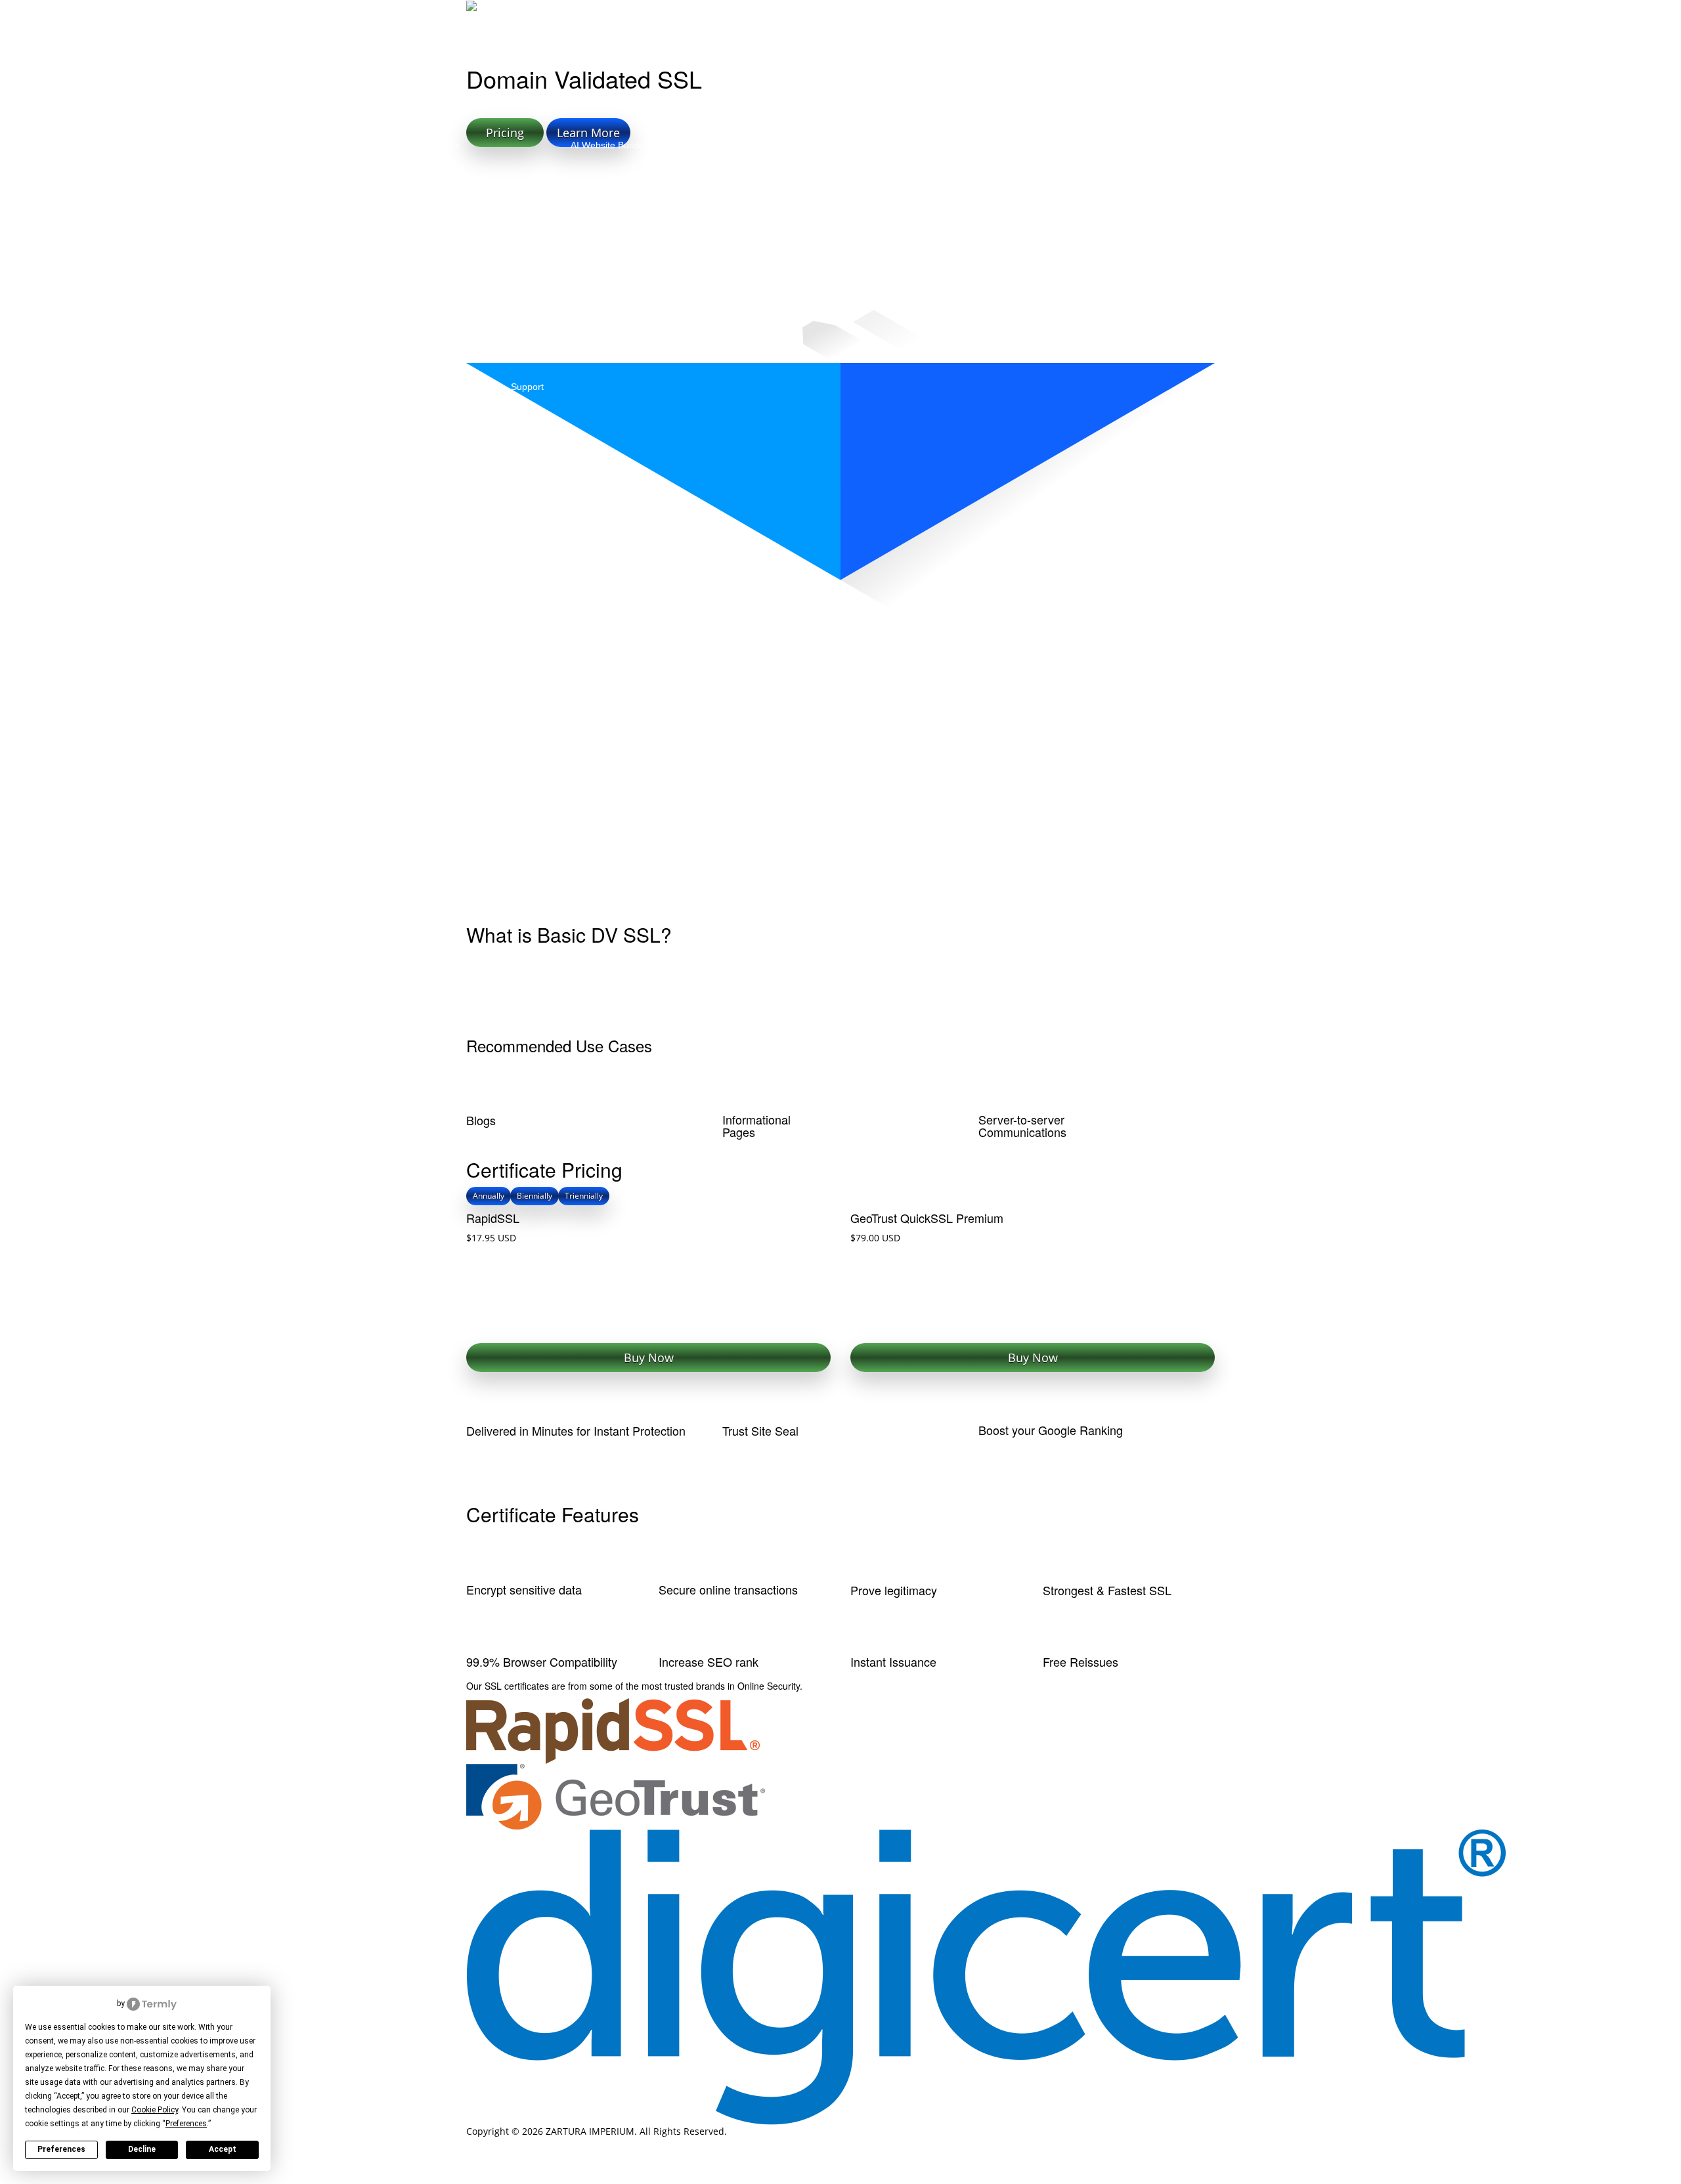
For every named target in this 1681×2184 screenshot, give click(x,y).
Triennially (584, 1196)
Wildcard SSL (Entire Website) (966, 636)
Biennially (535, 1196)
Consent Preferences (46, 2177)
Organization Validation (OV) (691, 636)
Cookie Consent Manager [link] (70, 2003)
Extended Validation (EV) (827, 636)
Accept (223, 2149)
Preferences (61, 2149)
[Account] (1202, 16)
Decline (142, 2149)
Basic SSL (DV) (578, 636)
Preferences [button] (186, 2124)
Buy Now (649, 1358)
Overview (506, 636)
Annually (489, 1196)
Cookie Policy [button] (155, 2110)
